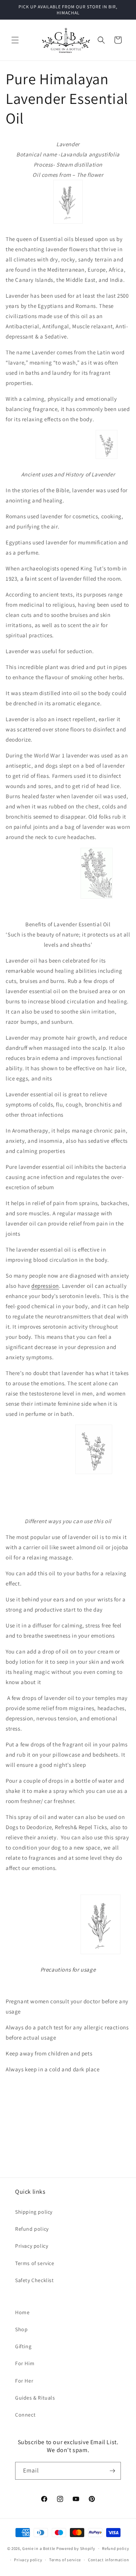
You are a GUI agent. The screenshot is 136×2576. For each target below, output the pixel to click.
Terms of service (35, 2263)
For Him (25, 2363)
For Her (24, 2381)
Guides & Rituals (35, 2398)
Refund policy (32, 2229)
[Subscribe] (112, 2471)
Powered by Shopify (76, 2548)
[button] (15, 40)
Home (22, 2312)
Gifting (23, 2346)
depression (45, 1286)
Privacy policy (32, 2246)
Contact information (108, 2560)
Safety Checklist (35, 2280)
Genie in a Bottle (39, 2548)
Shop (21, 2329)
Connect (25, 2415)
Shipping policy (34, 2212)
